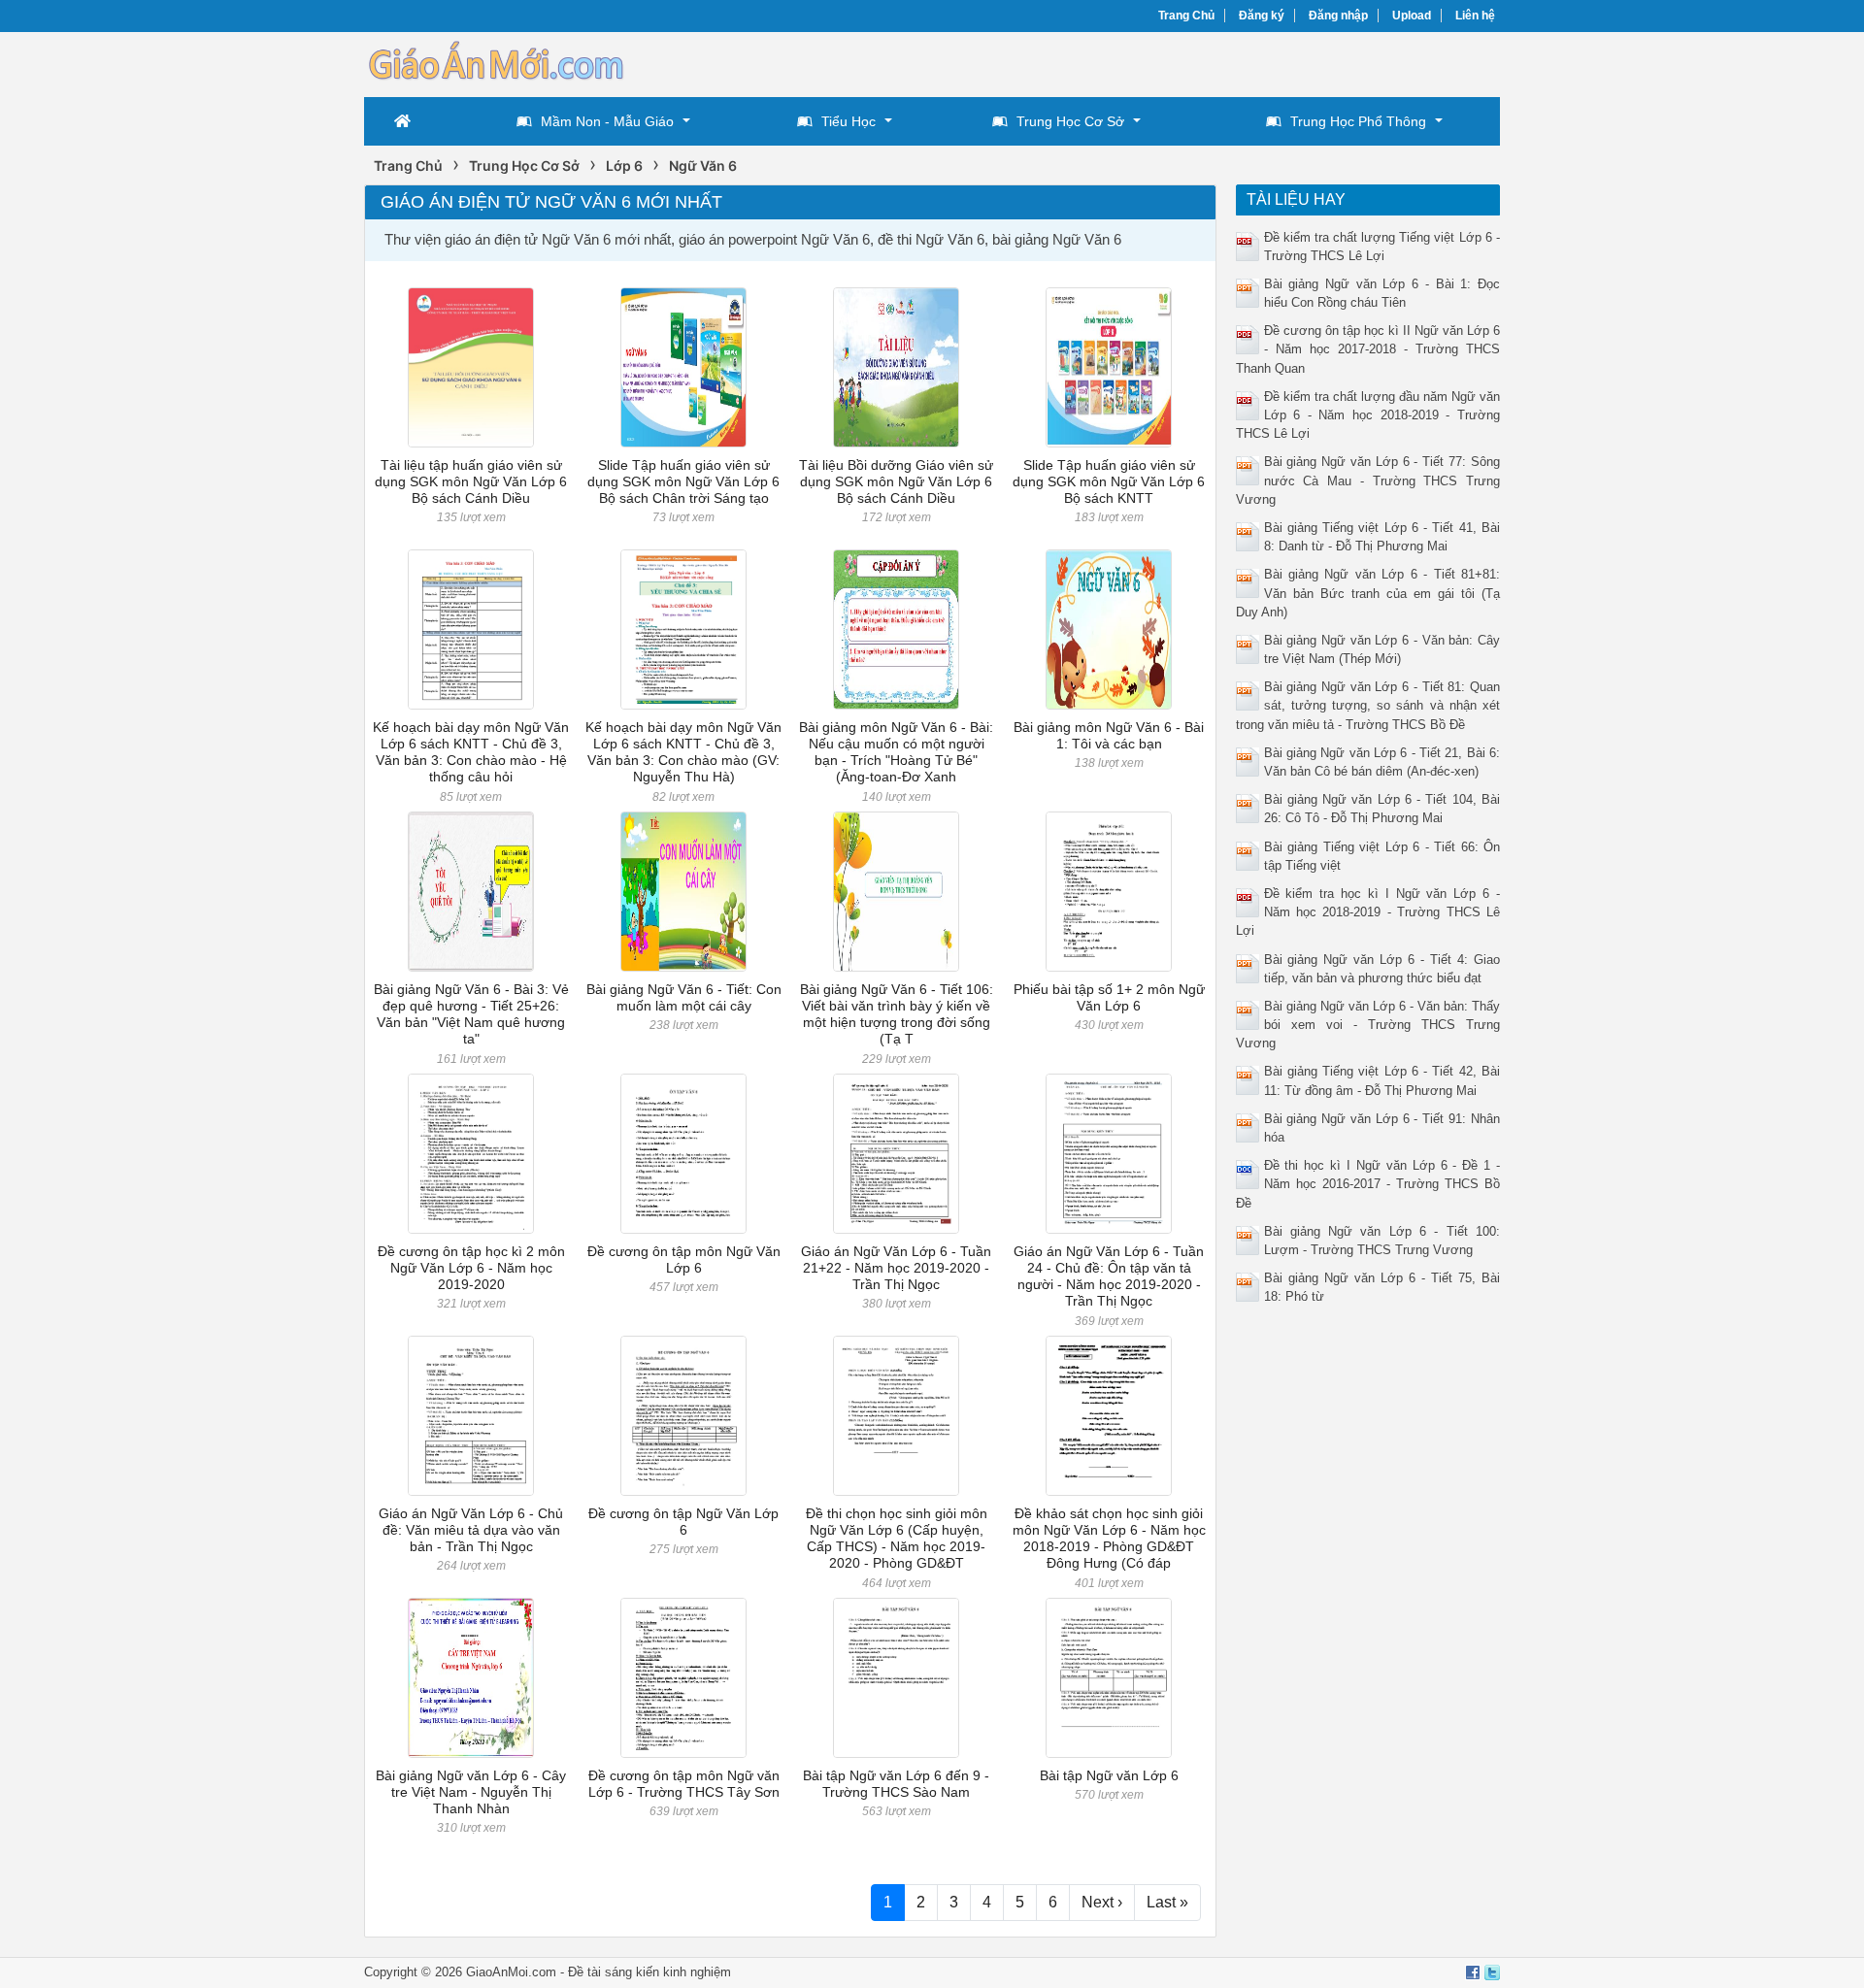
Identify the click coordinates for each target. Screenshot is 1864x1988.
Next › (1102, 1902)
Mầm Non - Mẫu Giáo (607, 121)
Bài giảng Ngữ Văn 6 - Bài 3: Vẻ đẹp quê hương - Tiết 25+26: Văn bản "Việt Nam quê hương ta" (471, 1014)
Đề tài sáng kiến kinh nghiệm (649, 1972)
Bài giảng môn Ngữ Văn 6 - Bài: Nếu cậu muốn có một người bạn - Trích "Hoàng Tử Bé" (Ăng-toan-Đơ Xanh (896, 752)
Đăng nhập (1338, 16)
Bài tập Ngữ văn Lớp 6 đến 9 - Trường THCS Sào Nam (896, 1784)
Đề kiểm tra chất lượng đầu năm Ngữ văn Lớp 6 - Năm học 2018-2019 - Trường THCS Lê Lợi (1368, 415)
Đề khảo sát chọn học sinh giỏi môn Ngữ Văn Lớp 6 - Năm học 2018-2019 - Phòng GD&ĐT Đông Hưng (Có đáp (1109, 1539)
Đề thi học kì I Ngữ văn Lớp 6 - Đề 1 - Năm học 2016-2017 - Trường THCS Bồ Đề (1368, 1184)
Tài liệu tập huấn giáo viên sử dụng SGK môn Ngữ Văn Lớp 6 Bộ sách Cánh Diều (471, 482)
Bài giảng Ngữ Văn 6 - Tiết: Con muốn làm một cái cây (684, 997)
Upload (1412, 16)
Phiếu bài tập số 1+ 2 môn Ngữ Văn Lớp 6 (1109, 997)
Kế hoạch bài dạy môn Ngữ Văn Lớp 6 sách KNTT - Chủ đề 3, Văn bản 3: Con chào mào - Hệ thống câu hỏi (471, 752)
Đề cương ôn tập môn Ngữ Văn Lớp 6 (684, 1259)
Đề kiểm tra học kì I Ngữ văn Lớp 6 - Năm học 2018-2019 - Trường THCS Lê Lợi (1368, 912)
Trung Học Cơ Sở (1070, 121)
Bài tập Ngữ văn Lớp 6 (1109, 1775)
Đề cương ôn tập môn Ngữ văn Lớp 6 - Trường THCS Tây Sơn (684, 1784)
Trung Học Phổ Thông (1358, 121)
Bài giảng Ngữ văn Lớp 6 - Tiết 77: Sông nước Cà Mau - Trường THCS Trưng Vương (1368, 480)
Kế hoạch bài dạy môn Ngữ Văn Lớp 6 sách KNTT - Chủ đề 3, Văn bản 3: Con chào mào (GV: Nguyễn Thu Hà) (683, 752)
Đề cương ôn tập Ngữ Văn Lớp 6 (683, 1522)
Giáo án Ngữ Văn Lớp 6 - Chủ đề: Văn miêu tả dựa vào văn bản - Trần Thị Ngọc (471, 1530)
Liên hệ (1475, 16)
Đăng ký (1262, 16)
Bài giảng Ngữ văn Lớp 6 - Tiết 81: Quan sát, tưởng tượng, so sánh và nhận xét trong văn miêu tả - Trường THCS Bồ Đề (1368, 705)
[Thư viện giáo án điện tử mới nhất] (495, 63)
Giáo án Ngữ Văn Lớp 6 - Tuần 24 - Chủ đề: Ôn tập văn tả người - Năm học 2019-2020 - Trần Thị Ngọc (1109, 1276)
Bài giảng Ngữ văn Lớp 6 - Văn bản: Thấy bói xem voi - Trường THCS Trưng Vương (1368, 1025)
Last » (1167, 1902)
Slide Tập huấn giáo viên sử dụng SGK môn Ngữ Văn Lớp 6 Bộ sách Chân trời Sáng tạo (683, 482)
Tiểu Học (849, 121)
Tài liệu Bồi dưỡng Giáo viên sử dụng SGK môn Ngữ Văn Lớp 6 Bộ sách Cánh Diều (896, 482)
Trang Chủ (1186, 16)
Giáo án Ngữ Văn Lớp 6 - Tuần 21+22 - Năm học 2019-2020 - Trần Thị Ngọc (896, 1268)
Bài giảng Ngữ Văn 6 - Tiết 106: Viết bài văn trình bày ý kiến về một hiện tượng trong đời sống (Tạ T (897, 1014)
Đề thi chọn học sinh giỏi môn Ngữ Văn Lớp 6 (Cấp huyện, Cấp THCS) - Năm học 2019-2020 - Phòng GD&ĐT (897, 1539)
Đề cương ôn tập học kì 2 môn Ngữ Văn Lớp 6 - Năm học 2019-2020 (471, 1268)
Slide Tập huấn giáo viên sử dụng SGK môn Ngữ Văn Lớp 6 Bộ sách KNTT (1109, 482)
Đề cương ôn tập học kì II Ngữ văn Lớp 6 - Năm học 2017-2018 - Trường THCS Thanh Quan (1368, 349)
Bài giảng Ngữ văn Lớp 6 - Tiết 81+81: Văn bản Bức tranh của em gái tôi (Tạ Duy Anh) (1368, 593)
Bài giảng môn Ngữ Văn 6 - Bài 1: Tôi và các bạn (1109, 735)
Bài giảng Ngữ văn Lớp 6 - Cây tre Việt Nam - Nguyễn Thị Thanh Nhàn (471, 1792)
